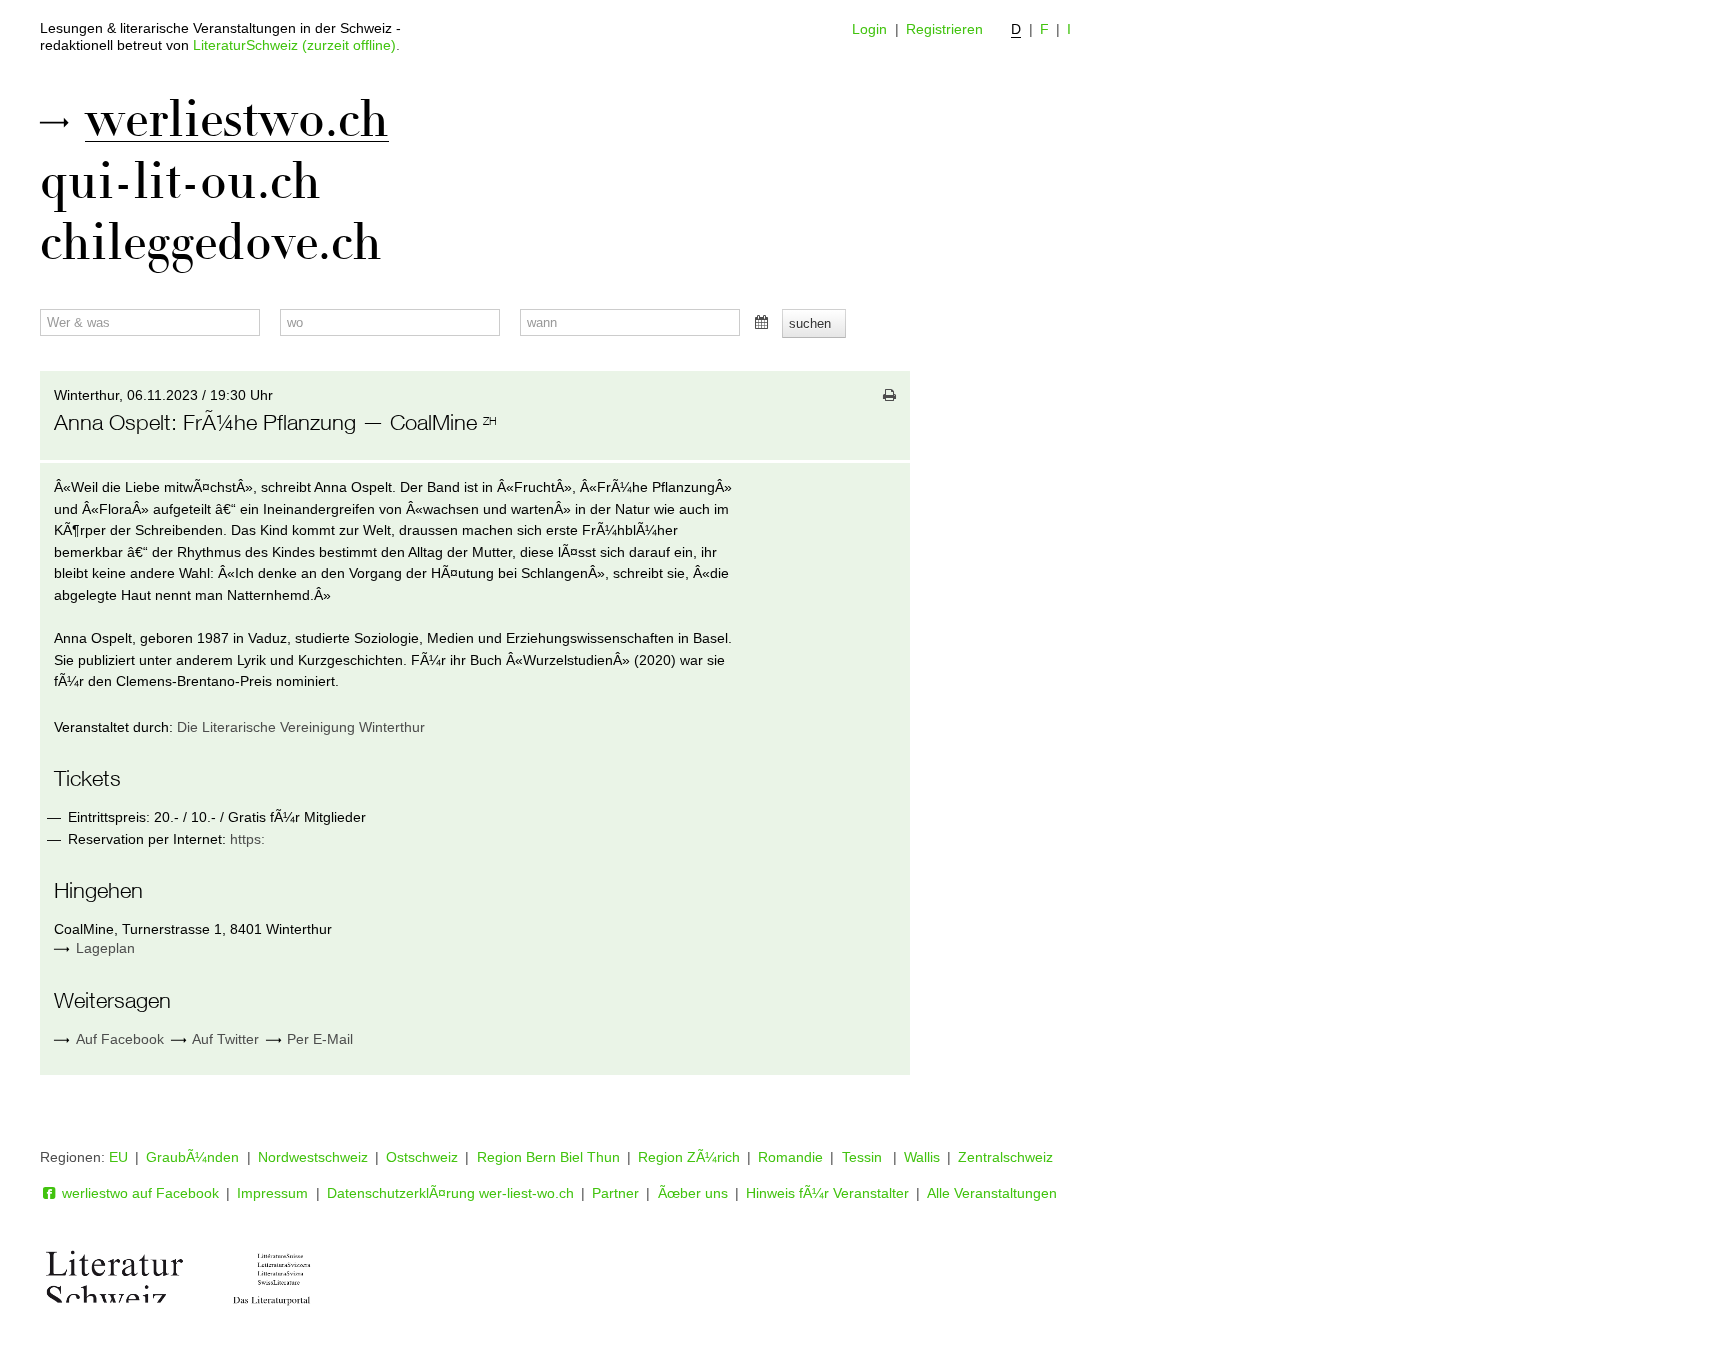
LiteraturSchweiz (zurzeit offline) (294, 45)
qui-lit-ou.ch (180, 182)
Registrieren (944, 29)
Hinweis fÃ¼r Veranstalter (827, 1193)
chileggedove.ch (211, 243)
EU (118, 1157)
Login (869, 29)
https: (247, 839)
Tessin (864, 1157)
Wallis (922, 1157)
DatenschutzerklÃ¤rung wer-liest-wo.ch (450, 1193)
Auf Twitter (223, 1039)
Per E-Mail (318, 1039)
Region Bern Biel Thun (548, 1157)
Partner (615, 1193)
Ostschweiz (422, 1157)
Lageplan (105, 948)
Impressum (272, 1193)
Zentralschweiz (1005, 1157)
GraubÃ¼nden (192, 1157)
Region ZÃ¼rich (689, 1157)
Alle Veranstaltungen (992, 1193)
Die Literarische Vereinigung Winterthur (301, 727)
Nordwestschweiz (313, 1157)
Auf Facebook (117, 1039)
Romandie (790, 1157)
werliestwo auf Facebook (138, 1193)
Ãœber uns (693, 1193)
